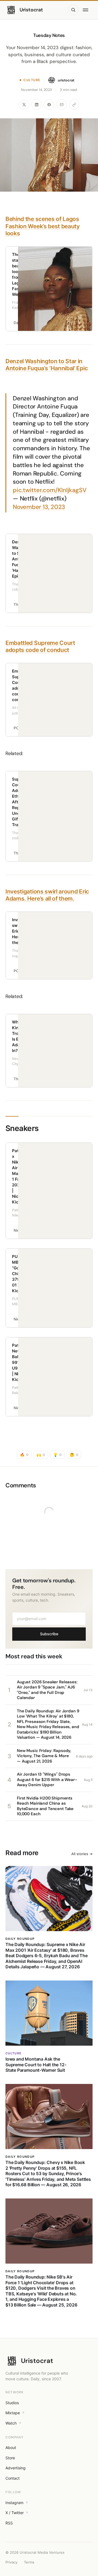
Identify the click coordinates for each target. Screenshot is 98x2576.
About (11, 2447)
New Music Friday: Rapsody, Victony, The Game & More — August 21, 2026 (44, 1756)
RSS (9, 2523)
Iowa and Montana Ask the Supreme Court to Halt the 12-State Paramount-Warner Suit (36, 2065)
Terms (29, 2562)
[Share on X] (24, 104)
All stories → (82, 1854)
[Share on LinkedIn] (36, 104)
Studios (12, 2403)
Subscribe (49, 1634)
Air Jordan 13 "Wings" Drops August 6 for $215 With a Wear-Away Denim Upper (47, 1780)
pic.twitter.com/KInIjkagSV (50, 490)
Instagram (14, 2503)
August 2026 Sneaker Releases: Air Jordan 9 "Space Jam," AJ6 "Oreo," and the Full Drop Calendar (47, 1690)
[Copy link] (74, 104)
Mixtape (13, 2413)
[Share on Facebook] (49, 104)
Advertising (16, 2468)
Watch (11, 2423)
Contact (13, 2478)
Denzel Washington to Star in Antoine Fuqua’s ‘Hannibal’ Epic (47, 365)
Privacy (11, 2562)
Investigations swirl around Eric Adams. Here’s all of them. (47, 895)
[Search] (73, 10)
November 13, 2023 (39, 507)
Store (10, 2458)
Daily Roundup (20, 1939)
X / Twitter (15, 2513)
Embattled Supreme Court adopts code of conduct (40, 646)
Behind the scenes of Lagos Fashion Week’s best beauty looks (43, 226)
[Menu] (87, 10)
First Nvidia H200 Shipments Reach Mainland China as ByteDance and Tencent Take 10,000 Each (45, 1806)
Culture (32, 80)
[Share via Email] (62, 104)
